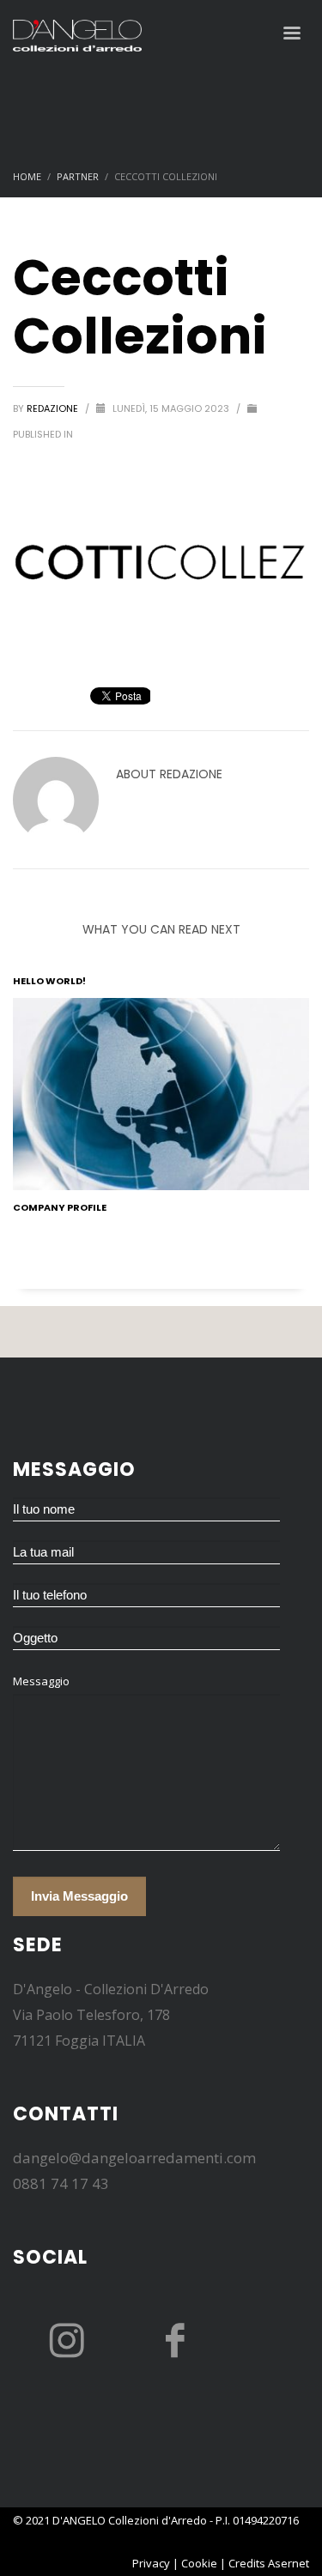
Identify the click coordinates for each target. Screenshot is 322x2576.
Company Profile (60, 1207)
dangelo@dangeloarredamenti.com (134, 2158)
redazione (54, 408)
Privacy (151, 2563)
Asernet (289, 2563)
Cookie (199, 2563)
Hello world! (49, 981)
